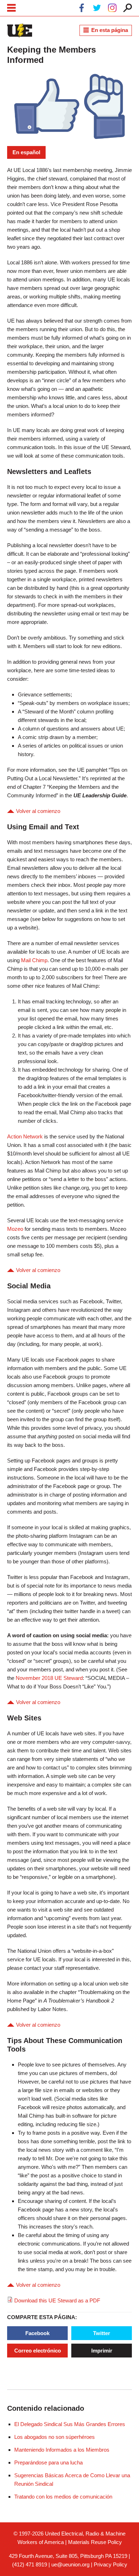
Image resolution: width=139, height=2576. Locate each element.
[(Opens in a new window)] (82, 9)
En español (26, 152)
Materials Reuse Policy (95, 2542)
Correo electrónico (38, 2351)
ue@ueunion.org (70, 2564)
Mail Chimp (34, 960)
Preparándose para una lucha (48, 2462)
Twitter (102, 2333)
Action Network (25, 1136)
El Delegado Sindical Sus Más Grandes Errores (70, 2424)
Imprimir (102, 2351)
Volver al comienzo (38, 811)
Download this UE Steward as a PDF (57, 2300)
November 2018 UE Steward (49, 1678)
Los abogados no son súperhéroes (55, 2437)
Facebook (37, 2333)
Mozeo (15, 1229)
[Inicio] (20, 31)
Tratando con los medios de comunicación (63, 2497)
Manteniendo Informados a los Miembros (62, 2450)
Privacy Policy (110, 2564)
